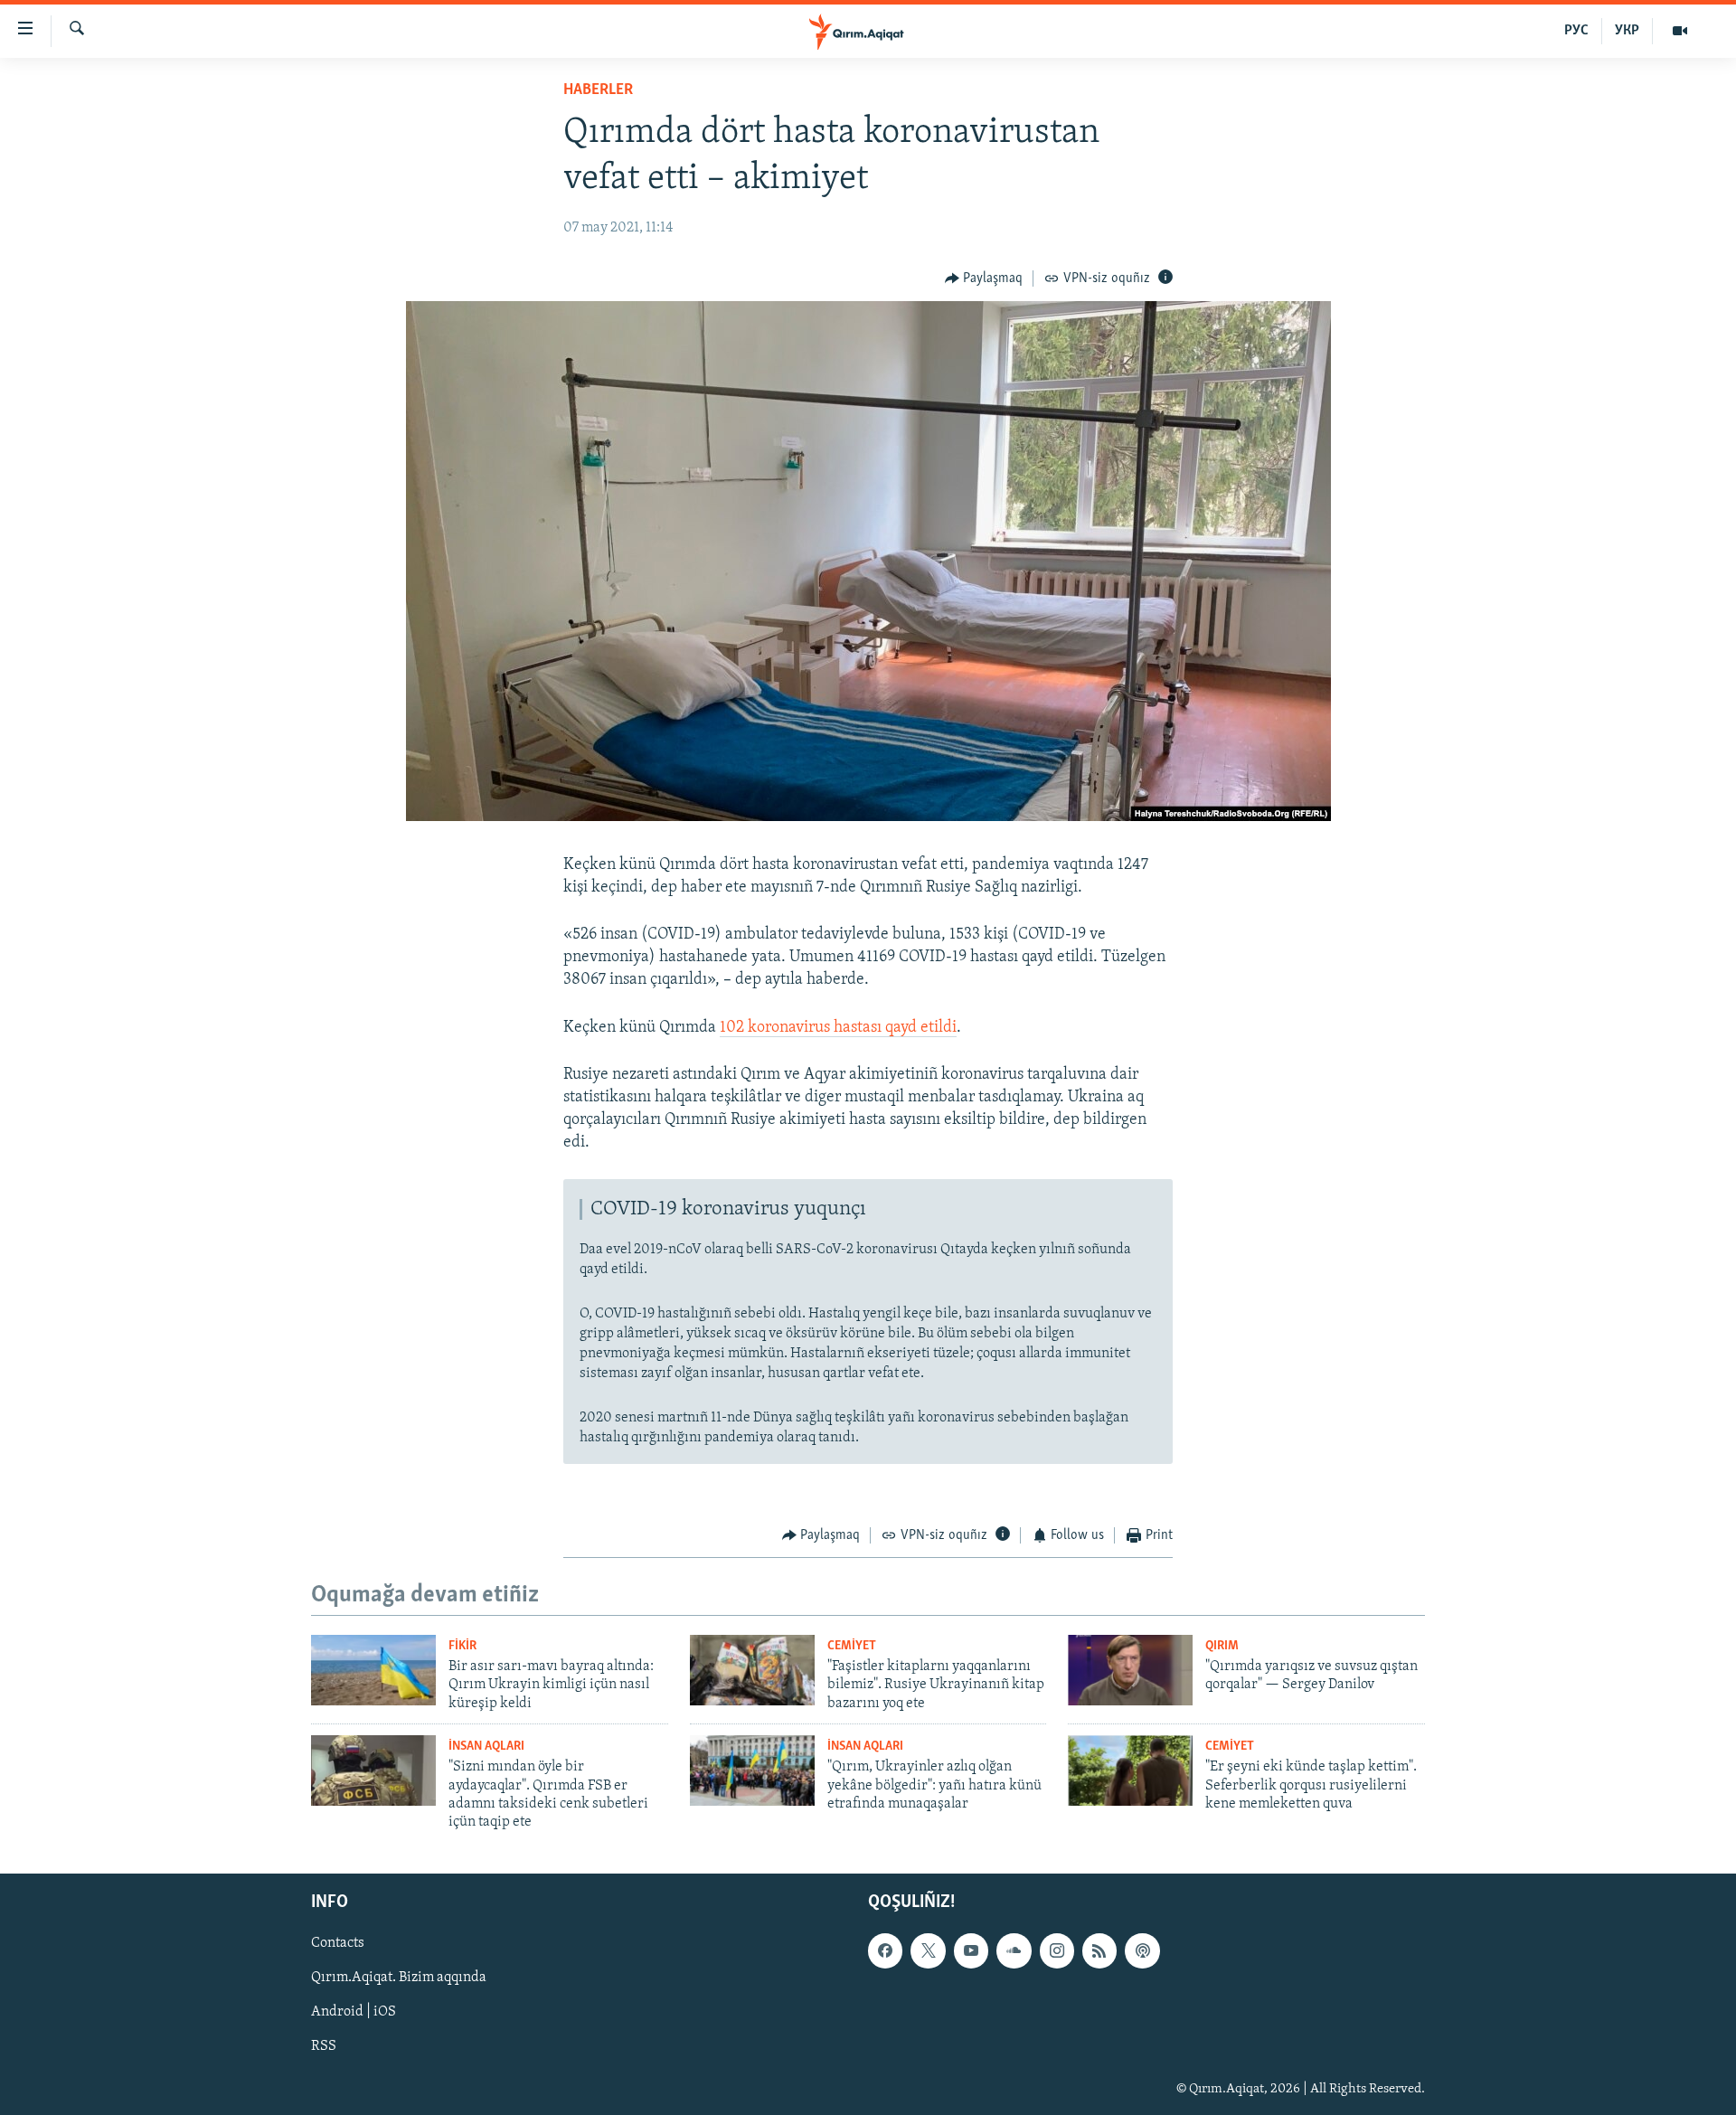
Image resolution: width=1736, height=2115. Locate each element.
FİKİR (462, 1646)
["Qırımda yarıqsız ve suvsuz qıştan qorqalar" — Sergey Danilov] (1130, 1670)
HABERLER (598, 90)
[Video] (1680, 31)
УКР (1627, 31)
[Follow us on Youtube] (971, 1950)
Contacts (338, 1943)
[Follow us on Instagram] (1057, 1950)
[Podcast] (1142, 1950)
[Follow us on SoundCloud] (1014, 1950)
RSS (324, 2046)
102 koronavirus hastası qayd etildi (838, 1028)
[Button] (984, 279)
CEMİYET (852, 1646)
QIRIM (1222, 1646)
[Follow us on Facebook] (885, 1950)
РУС (1576, 31)
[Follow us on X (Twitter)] (928, 1950)
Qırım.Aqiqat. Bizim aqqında (399, 1978)
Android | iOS (354, 2012)
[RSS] (1099, 1950)
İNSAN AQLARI (486, 1747)
